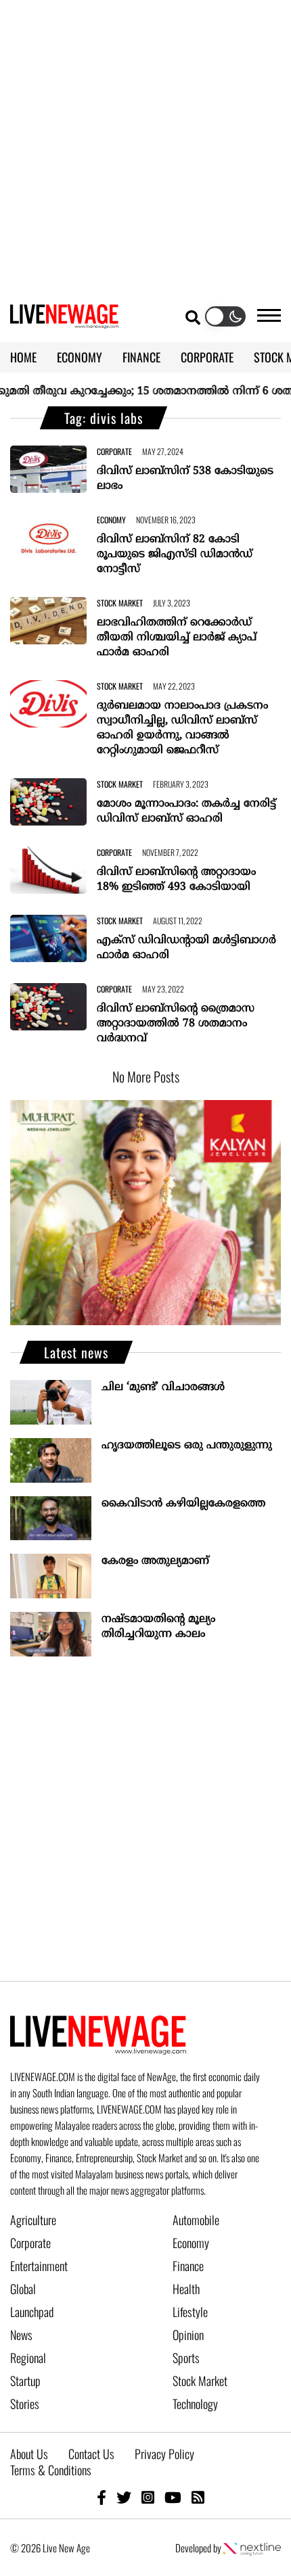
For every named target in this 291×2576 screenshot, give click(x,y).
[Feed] (198, 2497)
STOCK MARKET (120, 603)
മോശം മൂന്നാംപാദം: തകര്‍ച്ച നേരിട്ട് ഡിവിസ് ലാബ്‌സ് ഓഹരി (186, 811)
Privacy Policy (164, 2454)
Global (23, 2289)
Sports (186, 2358)
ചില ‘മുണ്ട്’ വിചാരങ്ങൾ (163, 1387)
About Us (29, 2454)
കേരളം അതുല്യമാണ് (155, 1561)
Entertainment (39, 2266)
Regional (28, 2358)
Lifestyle (190, 2312)
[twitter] (124, 2497)
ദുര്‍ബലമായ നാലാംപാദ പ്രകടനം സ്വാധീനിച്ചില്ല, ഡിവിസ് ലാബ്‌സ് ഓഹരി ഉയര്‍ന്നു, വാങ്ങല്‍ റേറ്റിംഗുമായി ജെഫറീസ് (182, 728)
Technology (195, 2404)
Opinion (188, 2335)
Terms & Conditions (51, 2470)
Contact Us (91, 2454)
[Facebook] (102, 2497)
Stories (25, 2404)
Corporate (30, 2243)
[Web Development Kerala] (252, 2548)
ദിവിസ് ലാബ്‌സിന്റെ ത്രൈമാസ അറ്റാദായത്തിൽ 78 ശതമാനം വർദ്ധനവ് (176, 1024)
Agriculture (33, 2220)
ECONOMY (80, 357)
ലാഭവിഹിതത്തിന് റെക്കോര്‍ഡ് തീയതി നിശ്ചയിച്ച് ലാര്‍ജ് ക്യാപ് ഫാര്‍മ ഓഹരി (177, 638)
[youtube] (173, 2497)
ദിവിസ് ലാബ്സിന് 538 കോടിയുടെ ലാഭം (185, 479)
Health (186, 2289)
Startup (25, 2381)
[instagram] (148, 2497)
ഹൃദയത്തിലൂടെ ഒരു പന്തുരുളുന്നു (187, 1446)
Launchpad (32, 2312)
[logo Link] (64, 320)
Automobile (196, 2220)
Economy (191, 2243)
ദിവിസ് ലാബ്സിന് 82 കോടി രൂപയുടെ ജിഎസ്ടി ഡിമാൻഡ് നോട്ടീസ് (175, 554)
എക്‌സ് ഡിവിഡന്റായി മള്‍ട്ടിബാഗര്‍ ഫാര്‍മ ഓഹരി (186, 948)
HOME (23, 357)
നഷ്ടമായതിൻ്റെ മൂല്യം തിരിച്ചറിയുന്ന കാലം (158, 1627)
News (21, 2335)
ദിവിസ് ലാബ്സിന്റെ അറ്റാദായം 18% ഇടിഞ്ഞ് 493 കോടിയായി (176, 880)
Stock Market (200, 2381)
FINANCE (141, 357)
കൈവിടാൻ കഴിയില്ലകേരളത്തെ (183, 1504)
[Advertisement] (145, 145)
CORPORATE (207, 357)
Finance (188, 2266)
